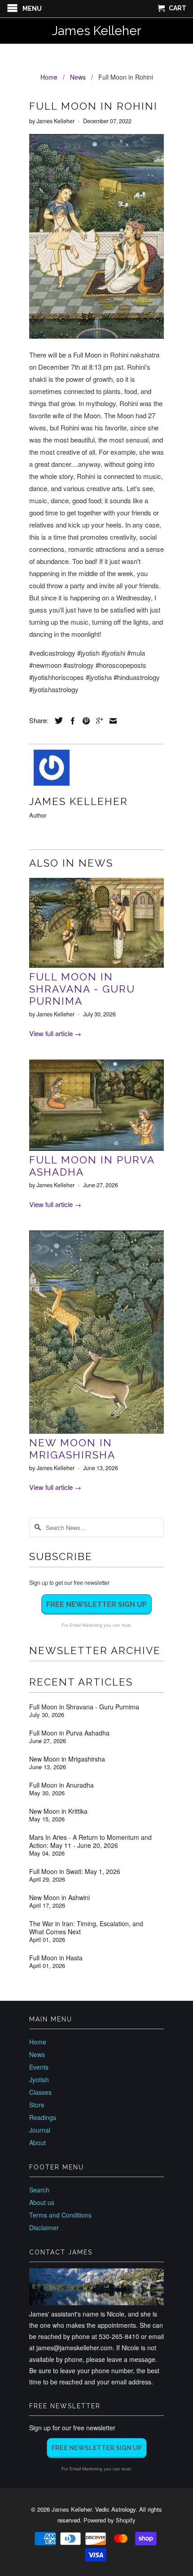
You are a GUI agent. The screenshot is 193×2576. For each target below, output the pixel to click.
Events (39, 2067)
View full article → (55, 1033)
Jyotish (39, 2080)
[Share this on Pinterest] (84, 721)
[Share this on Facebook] (70, 721)
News (37, 2054)
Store (37, 2105)
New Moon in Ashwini (59, 1897)
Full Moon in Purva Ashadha (69, 1733)
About (37, 2142)
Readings (43, 2117)
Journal (40, 2130)
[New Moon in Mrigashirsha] (96, 1431)
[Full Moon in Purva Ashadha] (96, 1148)
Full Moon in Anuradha (61, 1785)
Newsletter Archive (95, 1650)
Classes (40, 2092)
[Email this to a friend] (111, 721)
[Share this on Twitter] (57, 720)
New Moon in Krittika (58, 1811)
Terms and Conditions (60, 2215)
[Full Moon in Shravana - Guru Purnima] (96, 965)
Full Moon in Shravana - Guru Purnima (82, 989)
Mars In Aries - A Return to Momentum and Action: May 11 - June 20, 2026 (90, 1841)
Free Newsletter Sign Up (96, 1604)
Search (39, 2190)
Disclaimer (44, 2227)
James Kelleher (97, 31)
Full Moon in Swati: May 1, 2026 (75, 1871)
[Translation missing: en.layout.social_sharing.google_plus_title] (97, 721)
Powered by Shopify (110, 2520)
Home (38, 2042)
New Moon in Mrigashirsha (72, 1449)
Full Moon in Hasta (56, 1958)
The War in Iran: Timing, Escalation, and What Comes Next (86, 1928)
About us (42, 2202)
